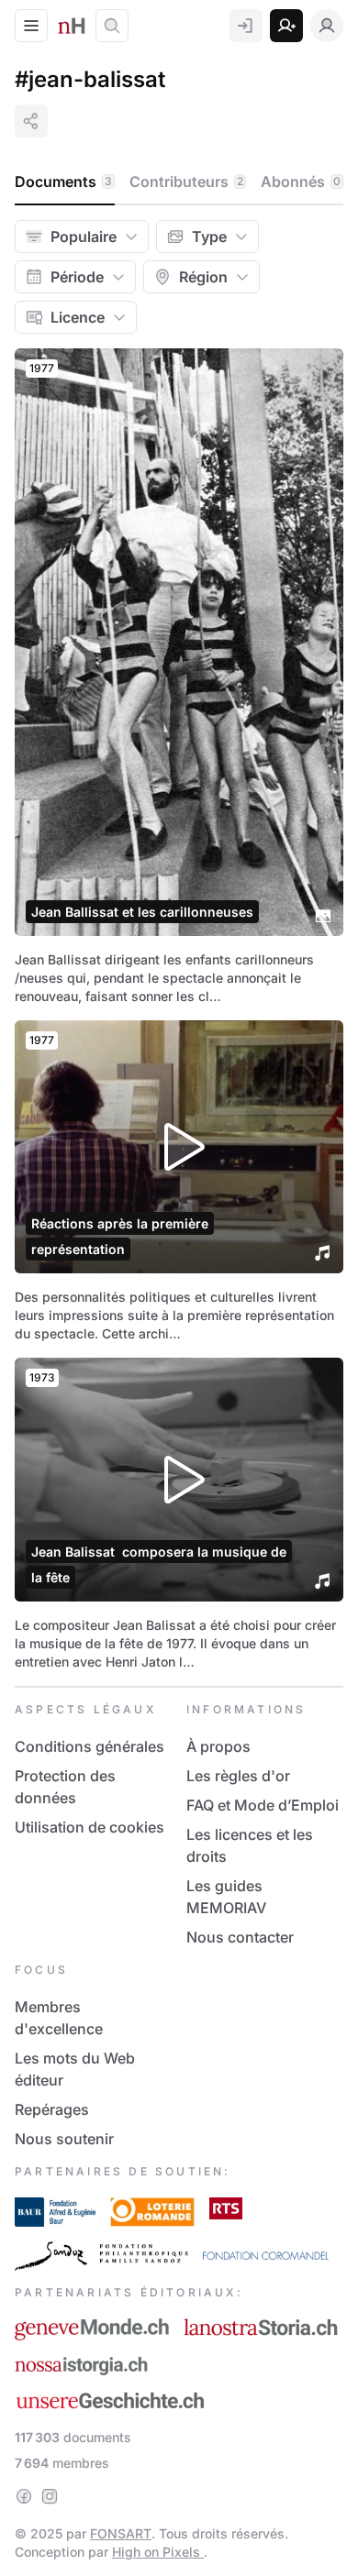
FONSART (121, 2533)
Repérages (52, 2109)
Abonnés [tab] (301, 182)
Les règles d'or (238, 1776)
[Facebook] (24, 2496)
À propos (218, 1746)
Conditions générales (89, 1746)
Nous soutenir (64, 2139)
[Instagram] (50, 2496)
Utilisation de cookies (89, 1827)
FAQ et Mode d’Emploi (263, 1805)
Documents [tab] (63, 182)
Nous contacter (240, 1937)
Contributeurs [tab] (186, 182)
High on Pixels (158, 2552)
